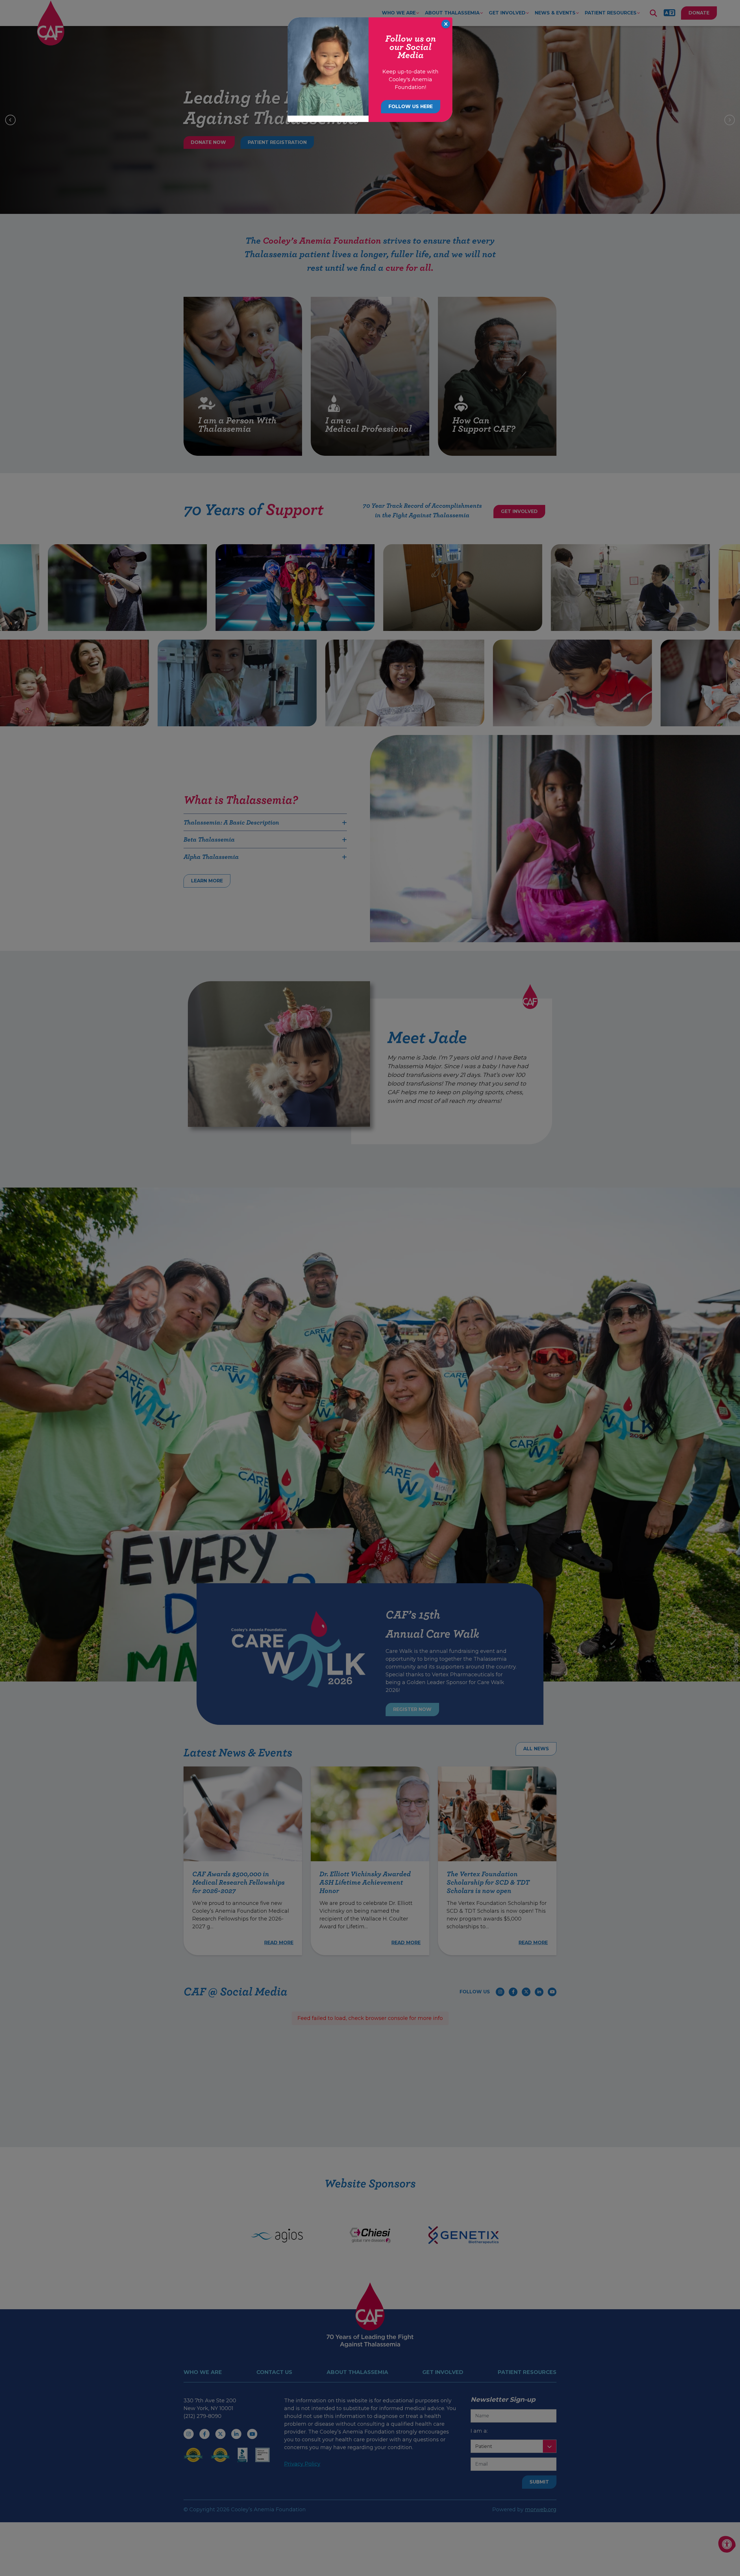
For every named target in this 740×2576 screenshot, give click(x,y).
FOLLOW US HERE (411, 107)
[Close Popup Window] (446, 24)
